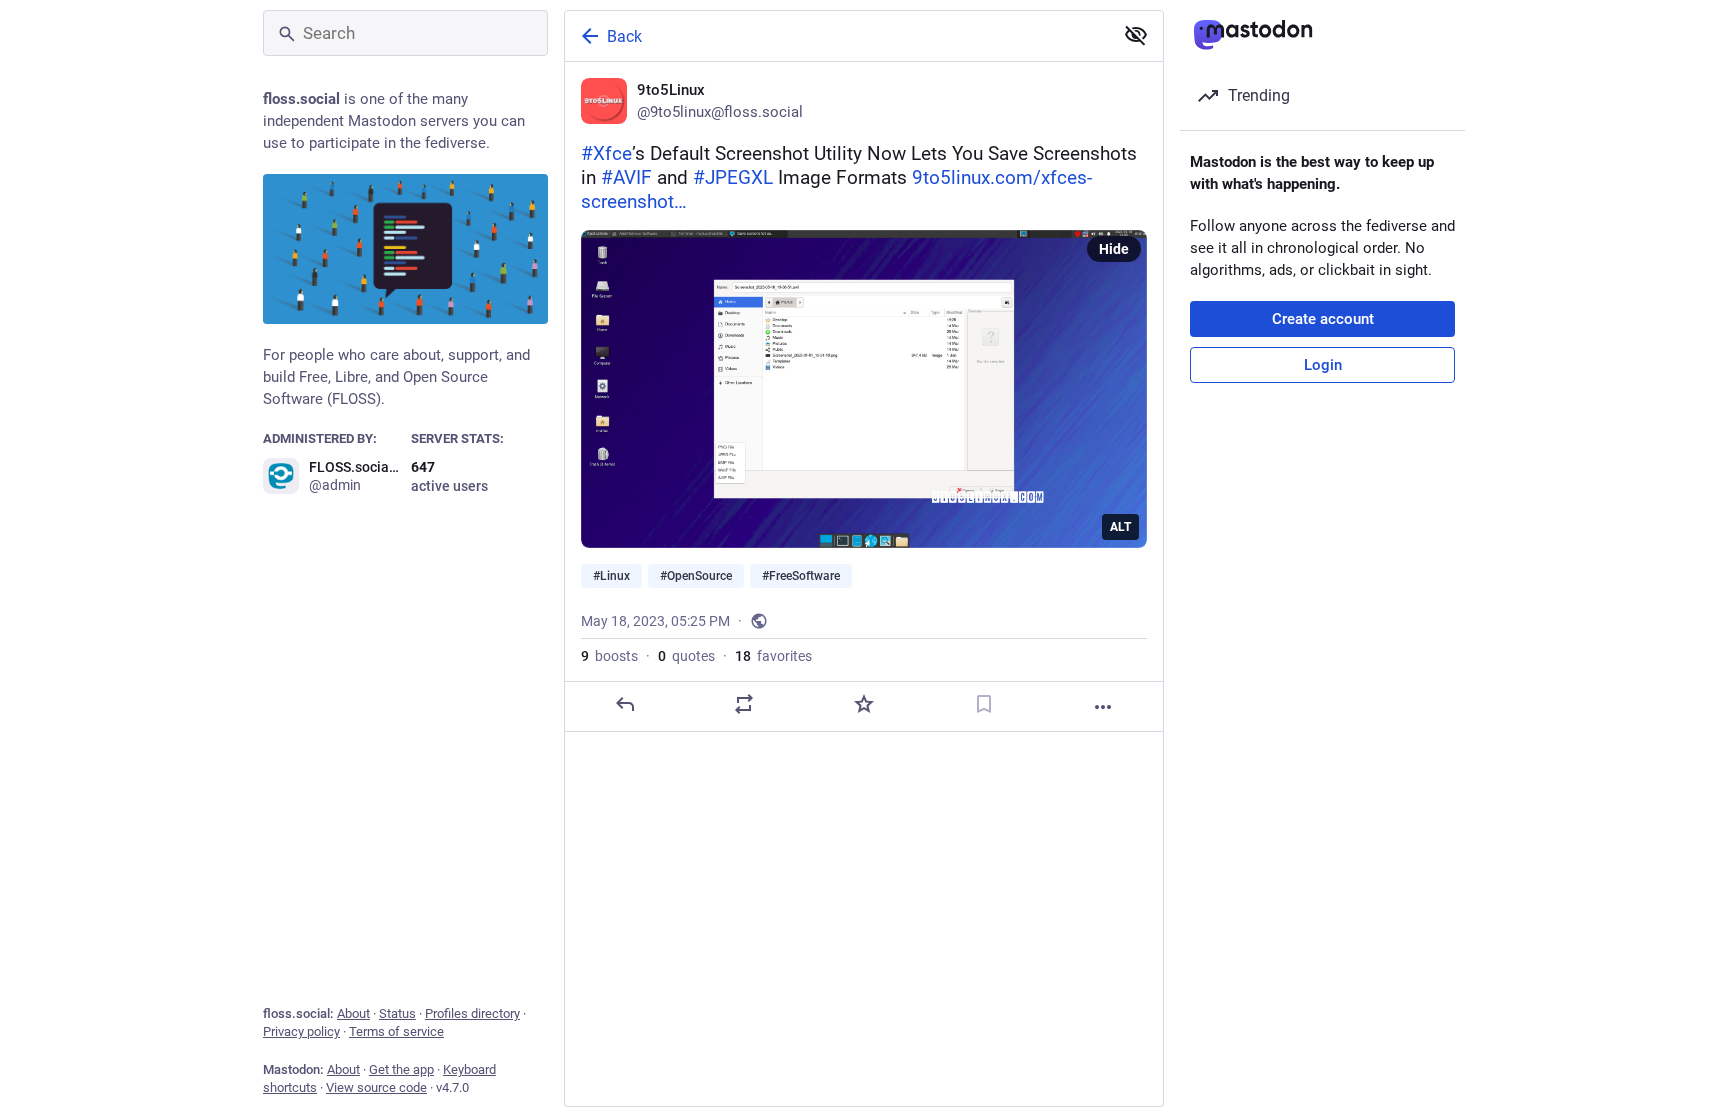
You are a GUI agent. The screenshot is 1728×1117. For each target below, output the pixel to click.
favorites (773, 656)
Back (624, 36)
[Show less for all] (1136, 35)
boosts (609, 656)
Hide (1114, 249)
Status (397, 1013)
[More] (1103, 707)
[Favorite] (864, 704)
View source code (376, 1087)
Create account (1323, 319)
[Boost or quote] (744, 704)
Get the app (401, 1069)
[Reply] (625, 704)
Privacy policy (301, 1031)
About (353, 1013)
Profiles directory (472, 1013)
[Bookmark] (984, 704)
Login (1323, 365)
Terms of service (396, 1031)
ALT (1120, 527)
